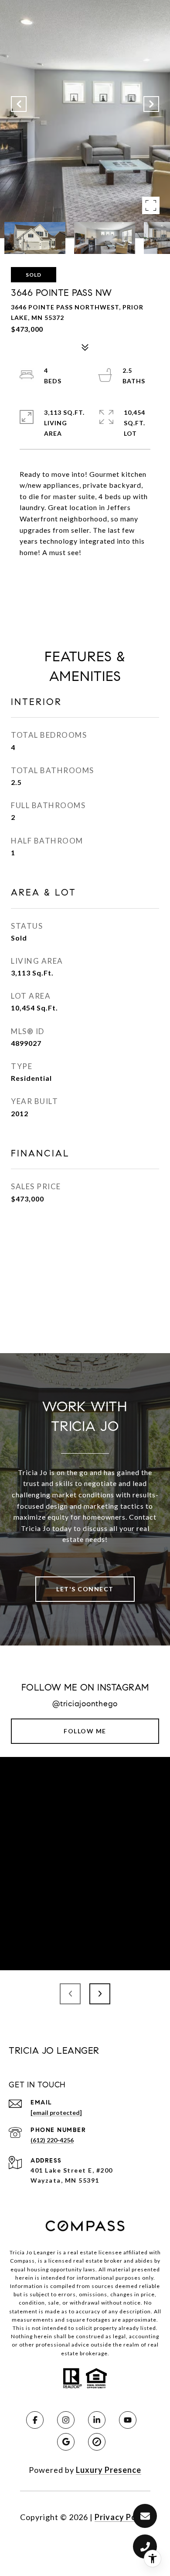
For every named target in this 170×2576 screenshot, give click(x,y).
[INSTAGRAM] (66, 2420)
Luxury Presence (109, 2470)
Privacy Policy (122, 2517)
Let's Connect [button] (85, 1589)
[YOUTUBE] (128, 2420)
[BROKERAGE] (97, 2442)
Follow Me (85, 1731)
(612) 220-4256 (52, 2140)
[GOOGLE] (66, 2442)
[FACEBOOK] (35, 2420)
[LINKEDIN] (97, 2420)
